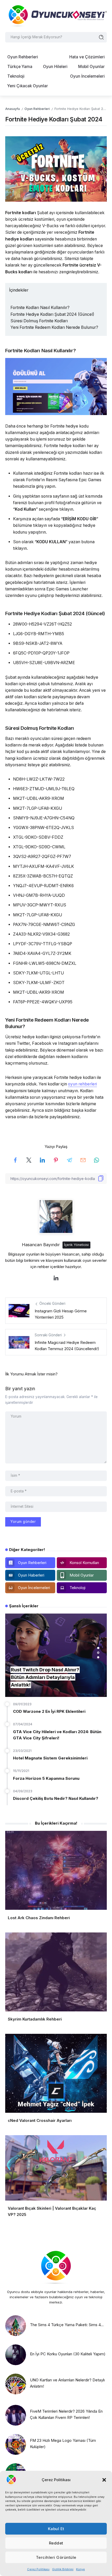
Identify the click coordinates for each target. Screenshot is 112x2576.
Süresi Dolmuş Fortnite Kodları (39, 321)
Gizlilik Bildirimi (63, 2569)
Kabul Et (56, 2529)
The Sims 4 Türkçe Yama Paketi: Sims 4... (67, 2325)
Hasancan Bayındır (41, 1245)
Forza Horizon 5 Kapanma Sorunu (46, 1778)
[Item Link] (16, 2326)
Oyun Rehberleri (37, 109)
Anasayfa (13, 109)
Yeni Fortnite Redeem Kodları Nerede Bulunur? (54, 327)
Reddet (56, 2543)
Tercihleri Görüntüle (56, 2557)
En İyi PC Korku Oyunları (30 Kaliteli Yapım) (68, 2354)
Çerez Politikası (38, 2569)
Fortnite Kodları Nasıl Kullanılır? (40, 308)
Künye (80, 2569)
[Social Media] (30, 1563)
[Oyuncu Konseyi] (56, 16)
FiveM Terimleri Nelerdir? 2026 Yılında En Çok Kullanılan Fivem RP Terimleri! (66, 2414)
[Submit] (101, 37)
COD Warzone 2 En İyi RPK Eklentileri (49, 1711)
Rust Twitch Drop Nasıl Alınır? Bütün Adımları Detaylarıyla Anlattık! (45, 1677)
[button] (104, 2480)
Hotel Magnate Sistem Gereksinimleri (50, 1758)
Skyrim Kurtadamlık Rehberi (35, 2019)
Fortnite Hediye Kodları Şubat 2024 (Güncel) (52, 314)
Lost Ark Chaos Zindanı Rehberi (39, 1918)
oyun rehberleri (82, 1084)
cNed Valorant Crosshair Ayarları (40, 2120)
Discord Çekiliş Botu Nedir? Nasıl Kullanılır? (56, 1798)
